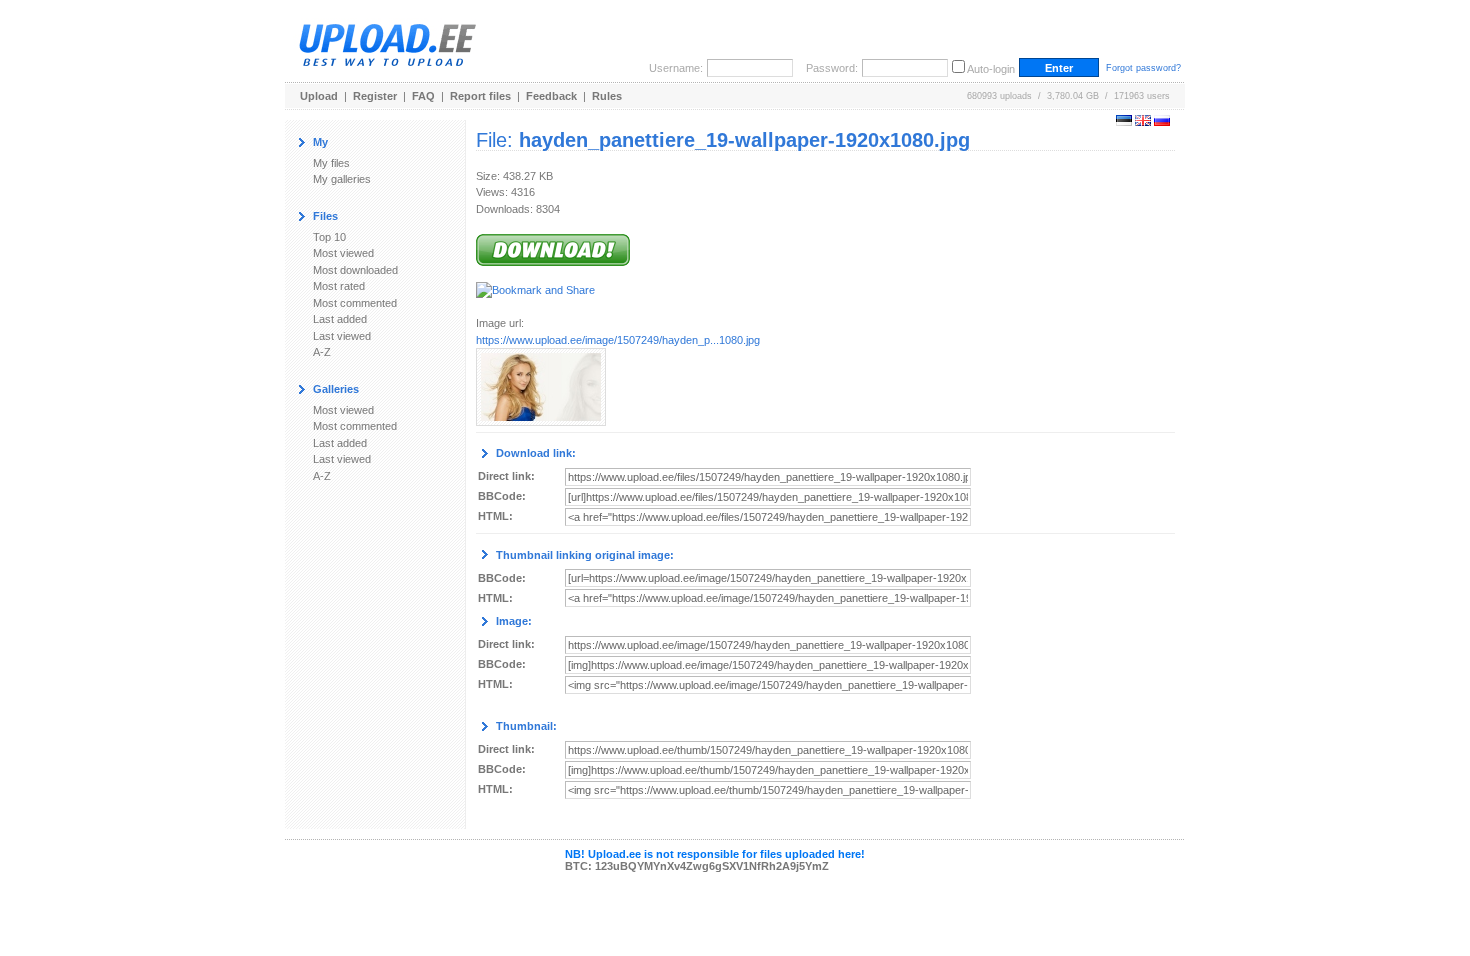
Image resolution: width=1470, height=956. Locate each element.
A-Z (322, 352)
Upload (319, 96)
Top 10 (329, 237)
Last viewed (342, 336)
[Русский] (1162, 122)
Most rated (339, 286)
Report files (480, 96)
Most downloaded (355, 270)
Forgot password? (1143, 68)
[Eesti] (1124, 122)
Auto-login (991, 69)
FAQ (423, 96)
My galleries (342, 179)
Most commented (355, 303)
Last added (340, 319)
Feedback (551, 96)
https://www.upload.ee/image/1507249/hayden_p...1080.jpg (618, 340)
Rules (607, 96)
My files (331, 163)
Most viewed (343, 253)
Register (375, 96)
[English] (1143, 122)
